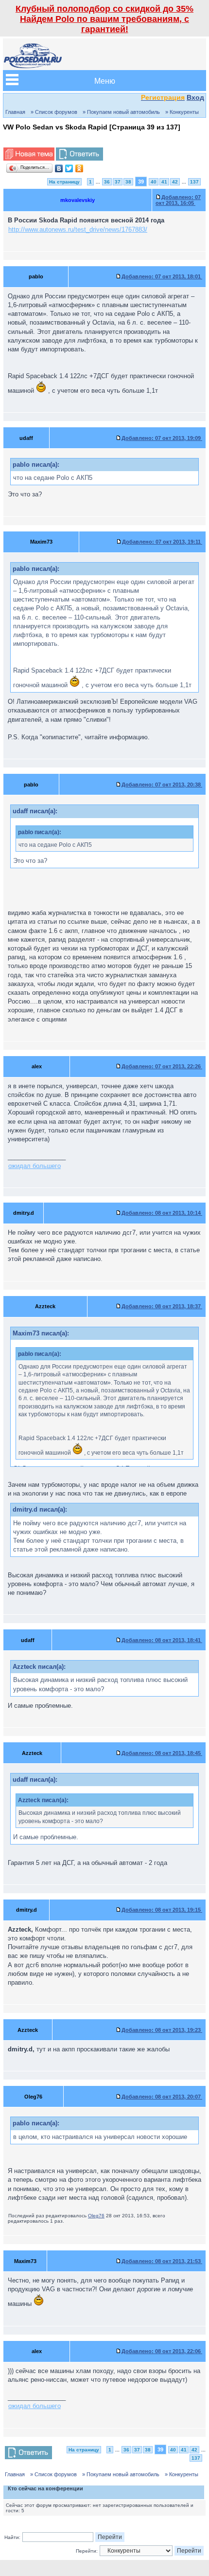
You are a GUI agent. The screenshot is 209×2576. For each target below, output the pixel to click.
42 (175, 182)
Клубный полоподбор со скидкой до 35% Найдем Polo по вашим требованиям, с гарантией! (104, 19)
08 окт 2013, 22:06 (162, 2351)
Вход (195, 97)
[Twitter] (69, 168)
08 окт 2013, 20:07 (162, 2097)
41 (164, 182)
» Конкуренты (182, 112)
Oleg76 (96, 2216)
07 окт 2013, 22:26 (162, 1066)
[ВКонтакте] (59, 168)
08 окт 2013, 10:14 (162, 1213)
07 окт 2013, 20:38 (162, 785)
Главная (15, 112)
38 (128, 182)
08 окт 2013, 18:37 (162, 1306)
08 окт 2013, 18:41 (162, 1640)
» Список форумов (54, 112)
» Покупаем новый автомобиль (121, 112)
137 (194, 182)
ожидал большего (35, 1166)
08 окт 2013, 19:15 (162, 1910)
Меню (105, 81)
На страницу (64, 182)
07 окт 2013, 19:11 (162, 542)
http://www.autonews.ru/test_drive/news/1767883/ (78, 229)
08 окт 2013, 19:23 (162, 2030)
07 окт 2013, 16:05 (178, 200)
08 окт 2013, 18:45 (162, 1753)
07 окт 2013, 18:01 (162, 276)
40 (154, 182)
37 (118, 182)
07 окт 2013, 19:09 (162, 438)
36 (107, 182)
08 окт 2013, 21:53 (162, 2261)
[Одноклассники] (79, 168)
